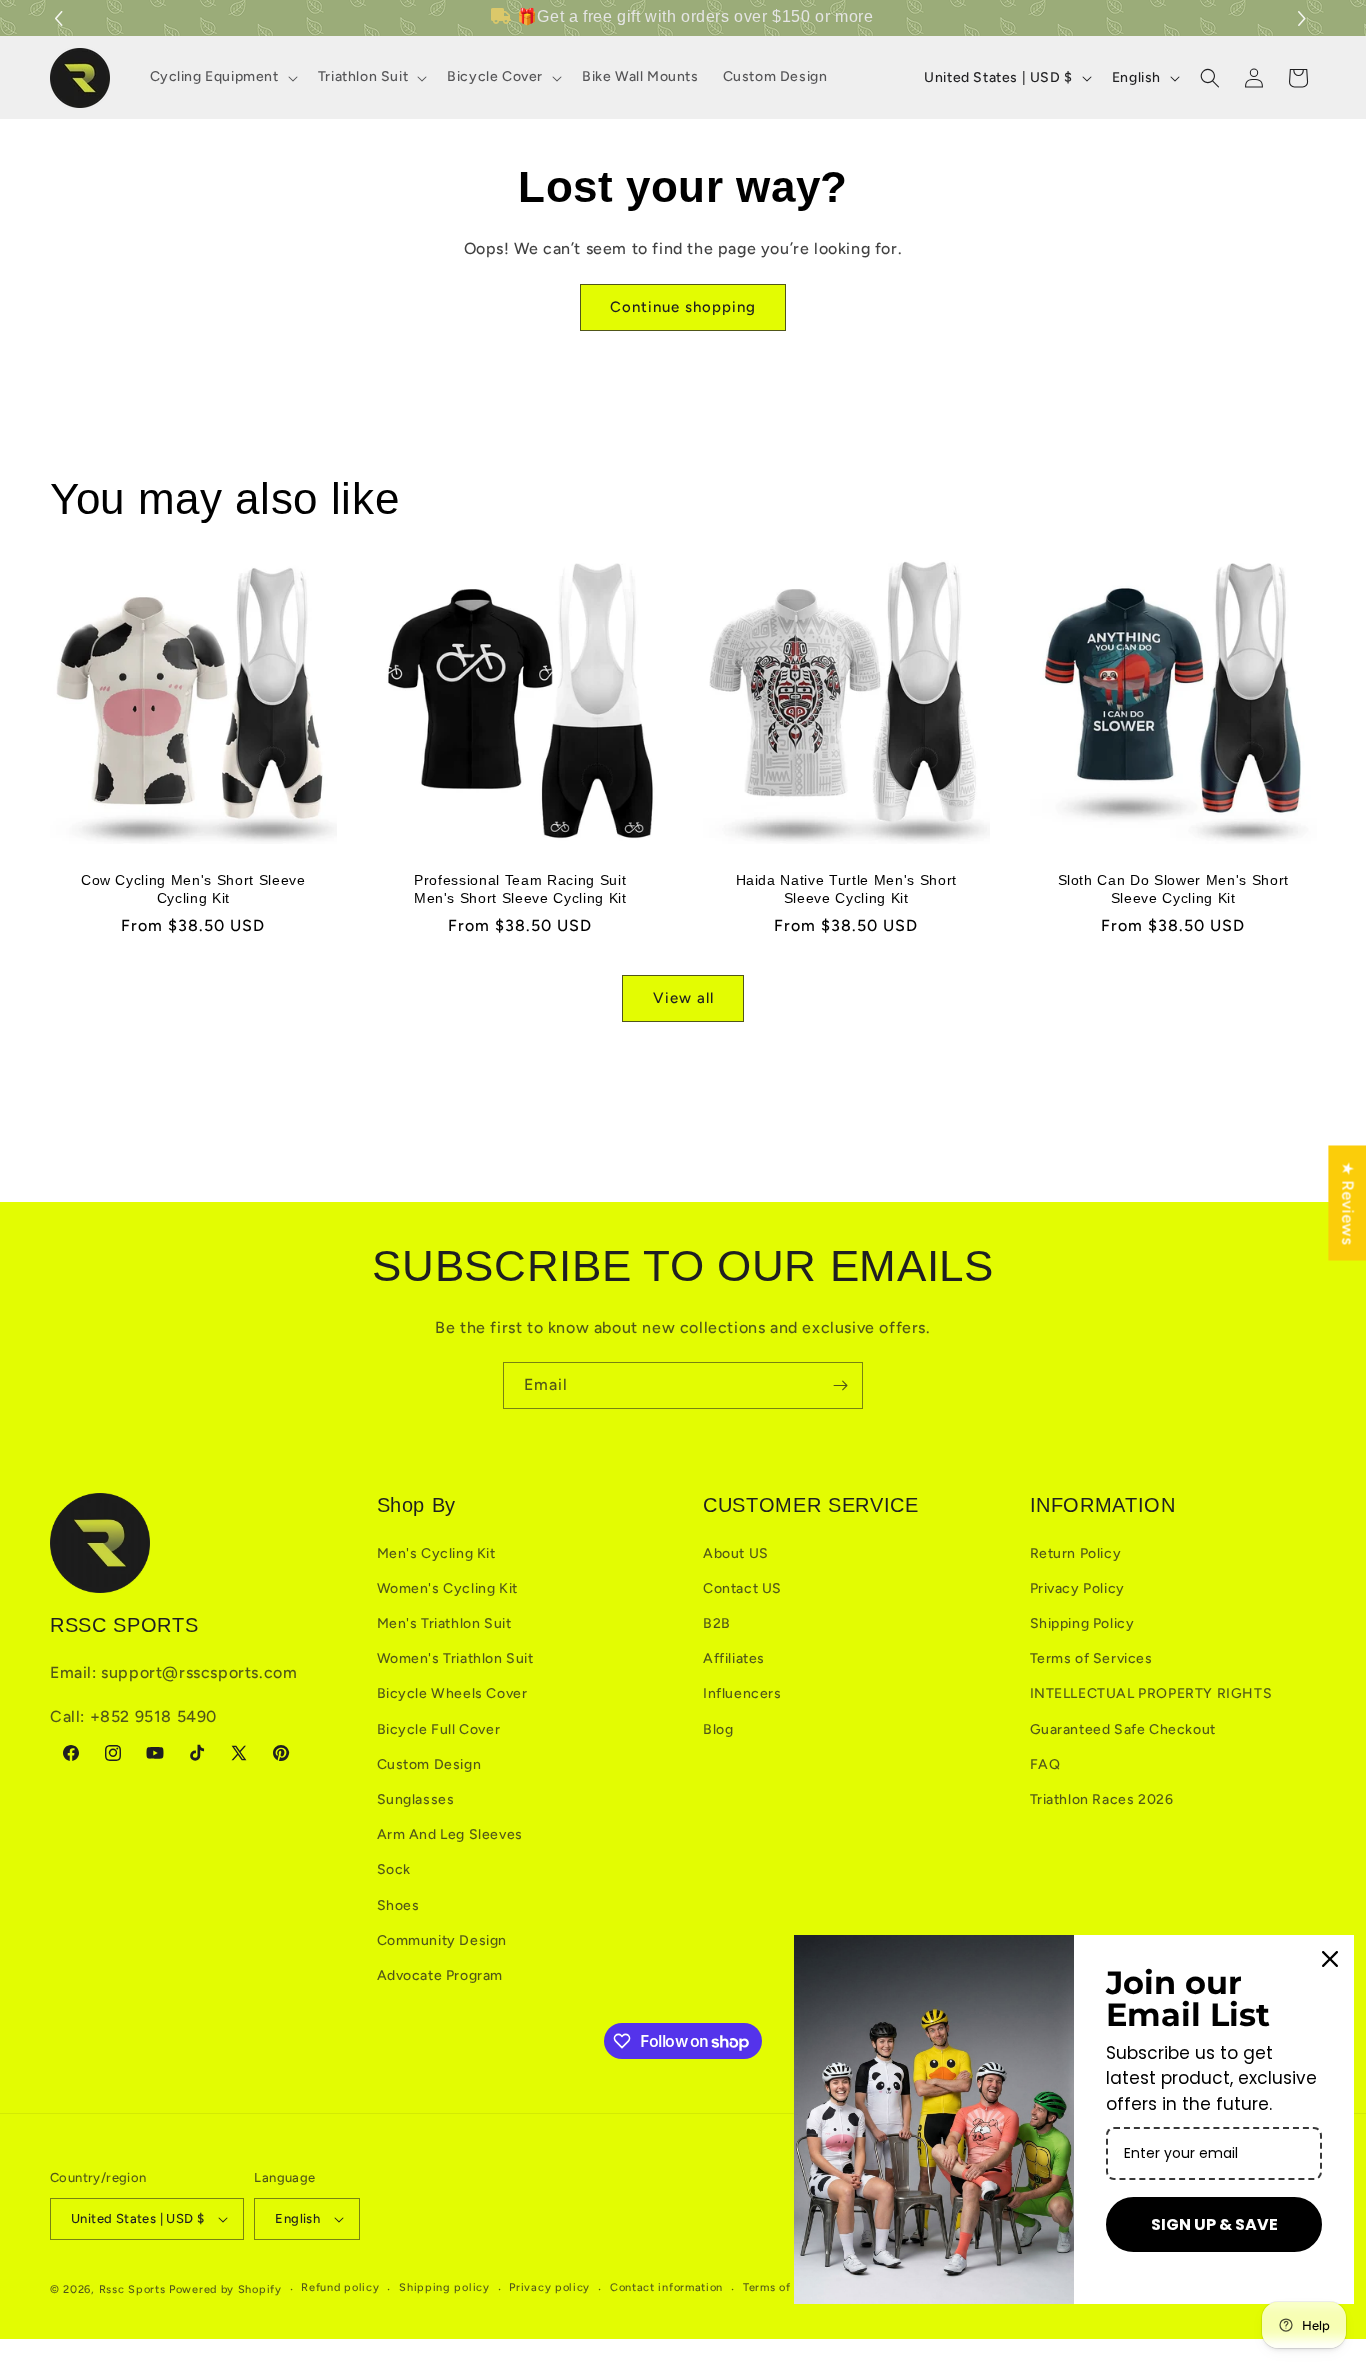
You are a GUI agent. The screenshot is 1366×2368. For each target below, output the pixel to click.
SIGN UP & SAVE (1214, 2224)
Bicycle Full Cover (439, 1729)
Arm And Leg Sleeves (450, 1834)
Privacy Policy (1077, 1588)
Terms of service (789, 2287)
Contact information (666, 2287)
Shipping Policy (1082, 1623)
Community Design (442, 1940)
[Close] (1330, 1959)
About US (736, 1553)
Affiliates (734, 1658)
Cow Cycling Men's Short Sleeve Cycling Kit (193, 888)
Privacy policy (549, 2287)
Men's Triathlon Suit (444, 1623)
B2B (717, 1623)
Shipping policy (444, 2287)
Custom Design (429, 1764)
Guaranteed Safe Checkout (1123, 1729)
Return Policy (1076, 1553)
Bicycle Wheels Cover (452, 1693)
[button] (1304, 18)
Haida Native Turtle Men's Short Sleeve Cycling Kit (846, 888)
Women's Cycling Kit (447, 1588)
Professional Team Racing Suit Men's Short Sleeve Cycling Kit (519, 888)
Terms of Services (1091, 1658)
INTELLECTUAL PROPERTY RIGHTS (1151, 1693)
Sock (394, 1869)
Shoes (398, 1905)
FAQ (1045, 1764)
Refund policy (340, 2287)
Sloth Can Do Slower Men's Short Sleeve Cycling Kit (1172, 888)
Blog (718, 1729)
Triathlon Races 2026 (1102, 1799)
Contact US (742, 1588)
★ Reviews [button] (1347, 1202)
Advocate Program (440, 1975)
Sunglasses (416, 1799)
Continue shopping (683, 307)
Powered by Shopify (225, 2289)
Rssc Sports (132, 2289)
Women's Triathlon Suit (455, 1658)
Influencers (742, 1693)
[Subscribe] (840, 1385)
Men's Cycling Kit (436, 1553)
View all (683, 998)
